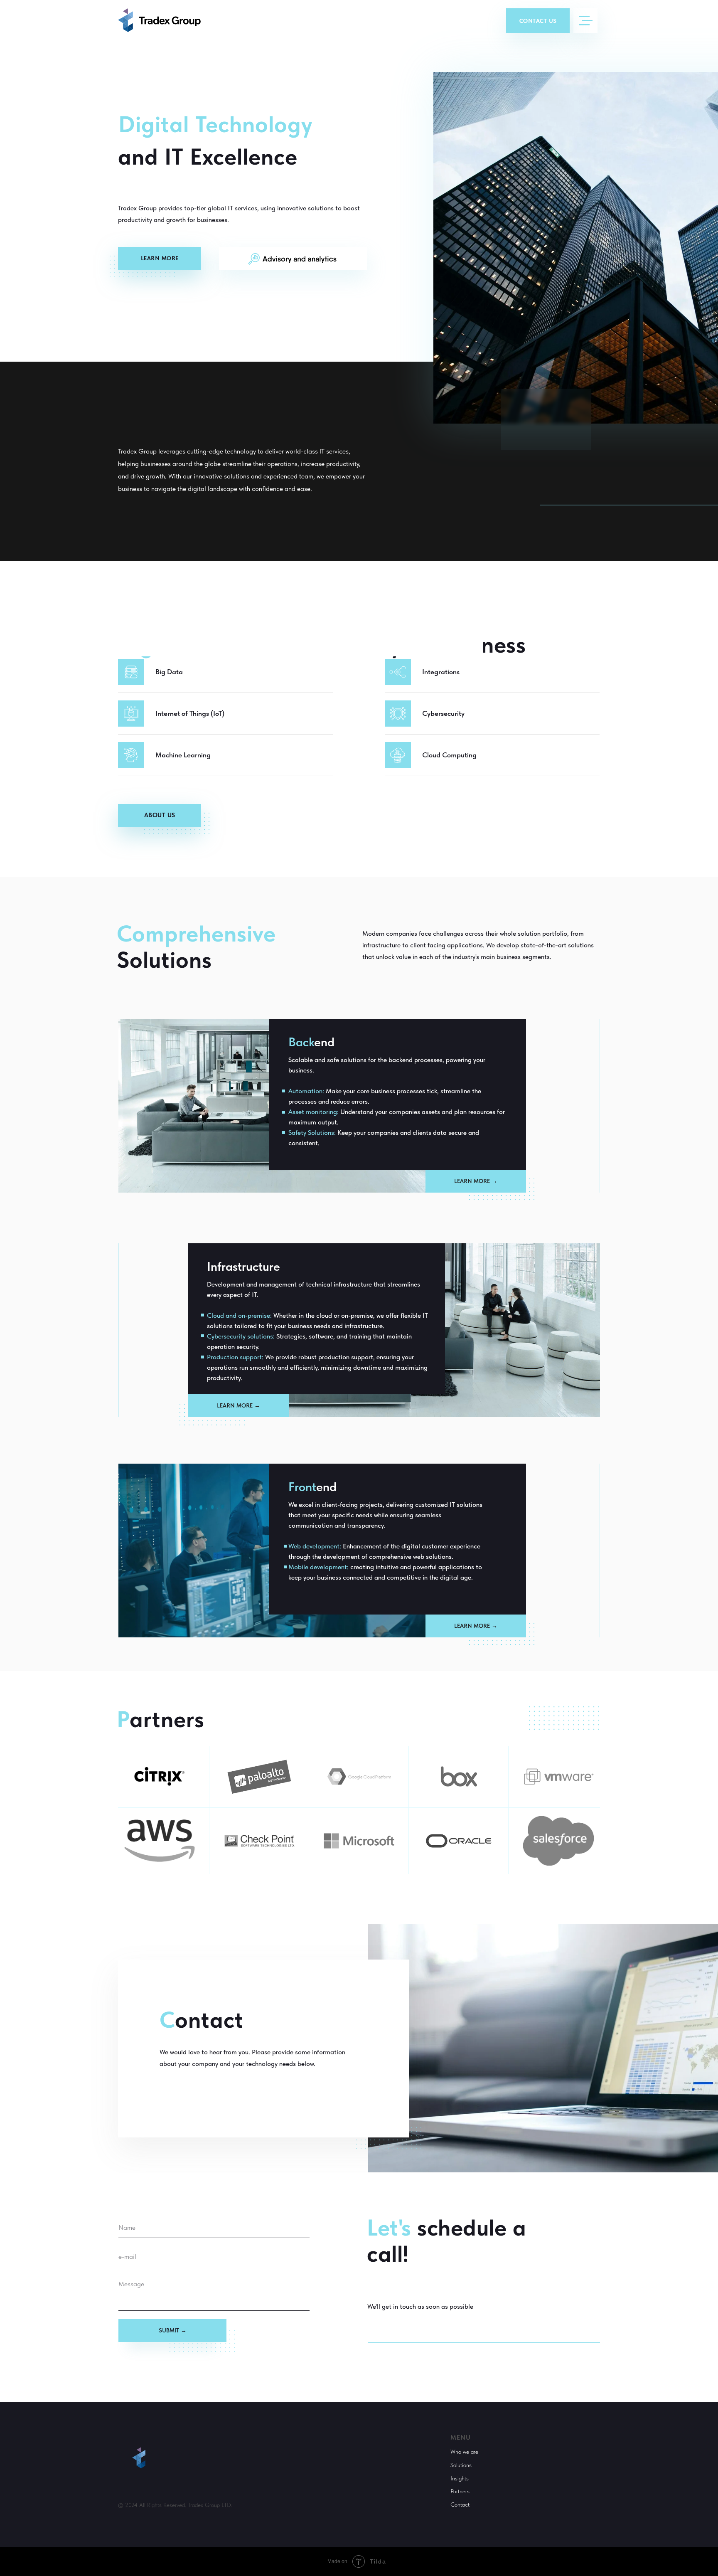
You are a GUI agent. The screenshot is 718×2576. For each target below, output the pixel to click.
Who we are (464, 2452)
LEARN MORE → (476, 1181)
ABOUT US (160, 815)
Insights (460, 2478)
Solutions (461, 2465)
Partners (460, 2491)
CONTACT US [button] (538, 21)
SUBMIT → (173, 2330)
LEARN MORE (160, 258)
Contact (460, 2505)
